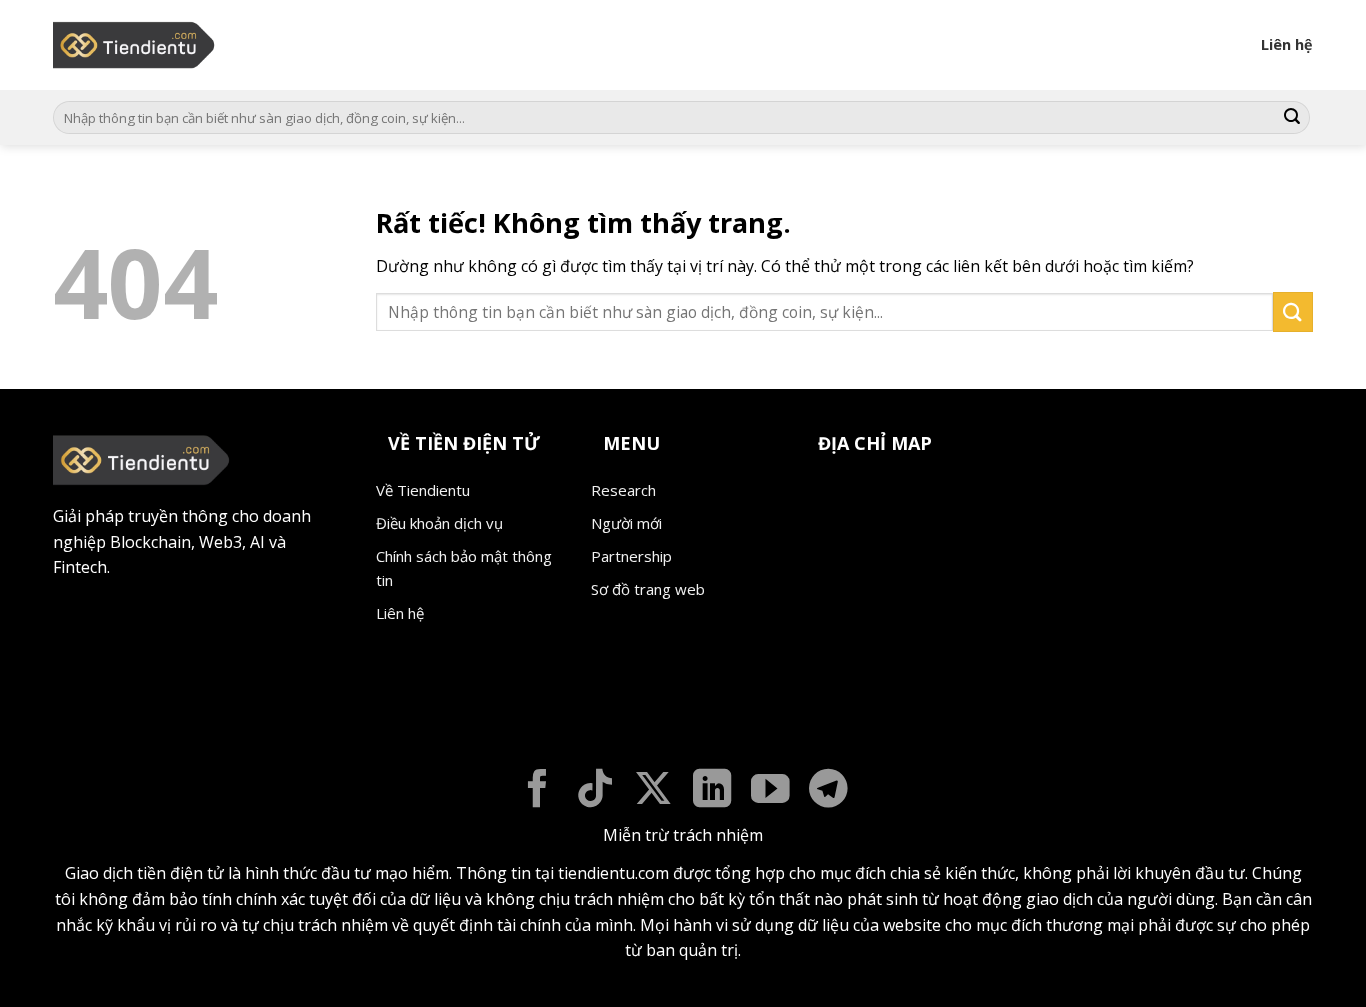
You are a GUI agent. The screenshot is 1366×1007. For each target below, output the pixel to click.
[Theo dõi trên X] (653, 791)
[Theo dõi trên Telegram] (828, 791)
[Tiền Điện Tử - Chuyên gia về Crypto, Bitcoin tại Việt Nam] (135, 45)
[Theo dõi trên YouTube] (770, 791)
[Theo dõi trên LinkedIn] (712, 791)
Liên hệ (1287, 44)
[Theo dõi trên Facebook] (537, 791)
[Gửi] (1292, 118)
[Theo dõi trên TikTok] (595, 791)
